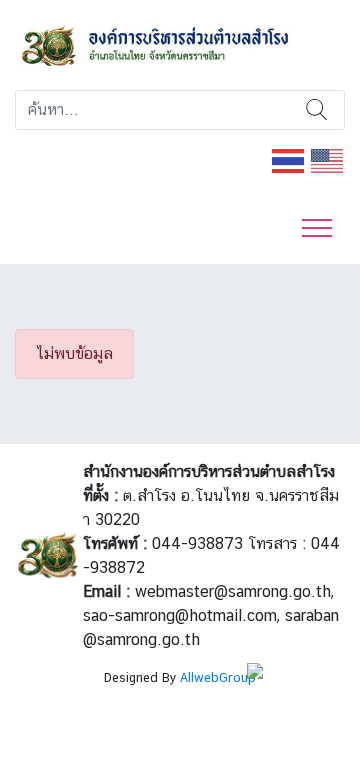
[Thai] (289, 159)
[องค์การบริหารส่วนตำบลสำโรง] (180, 43)
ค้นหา (317, 110)
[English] (328, 159)
